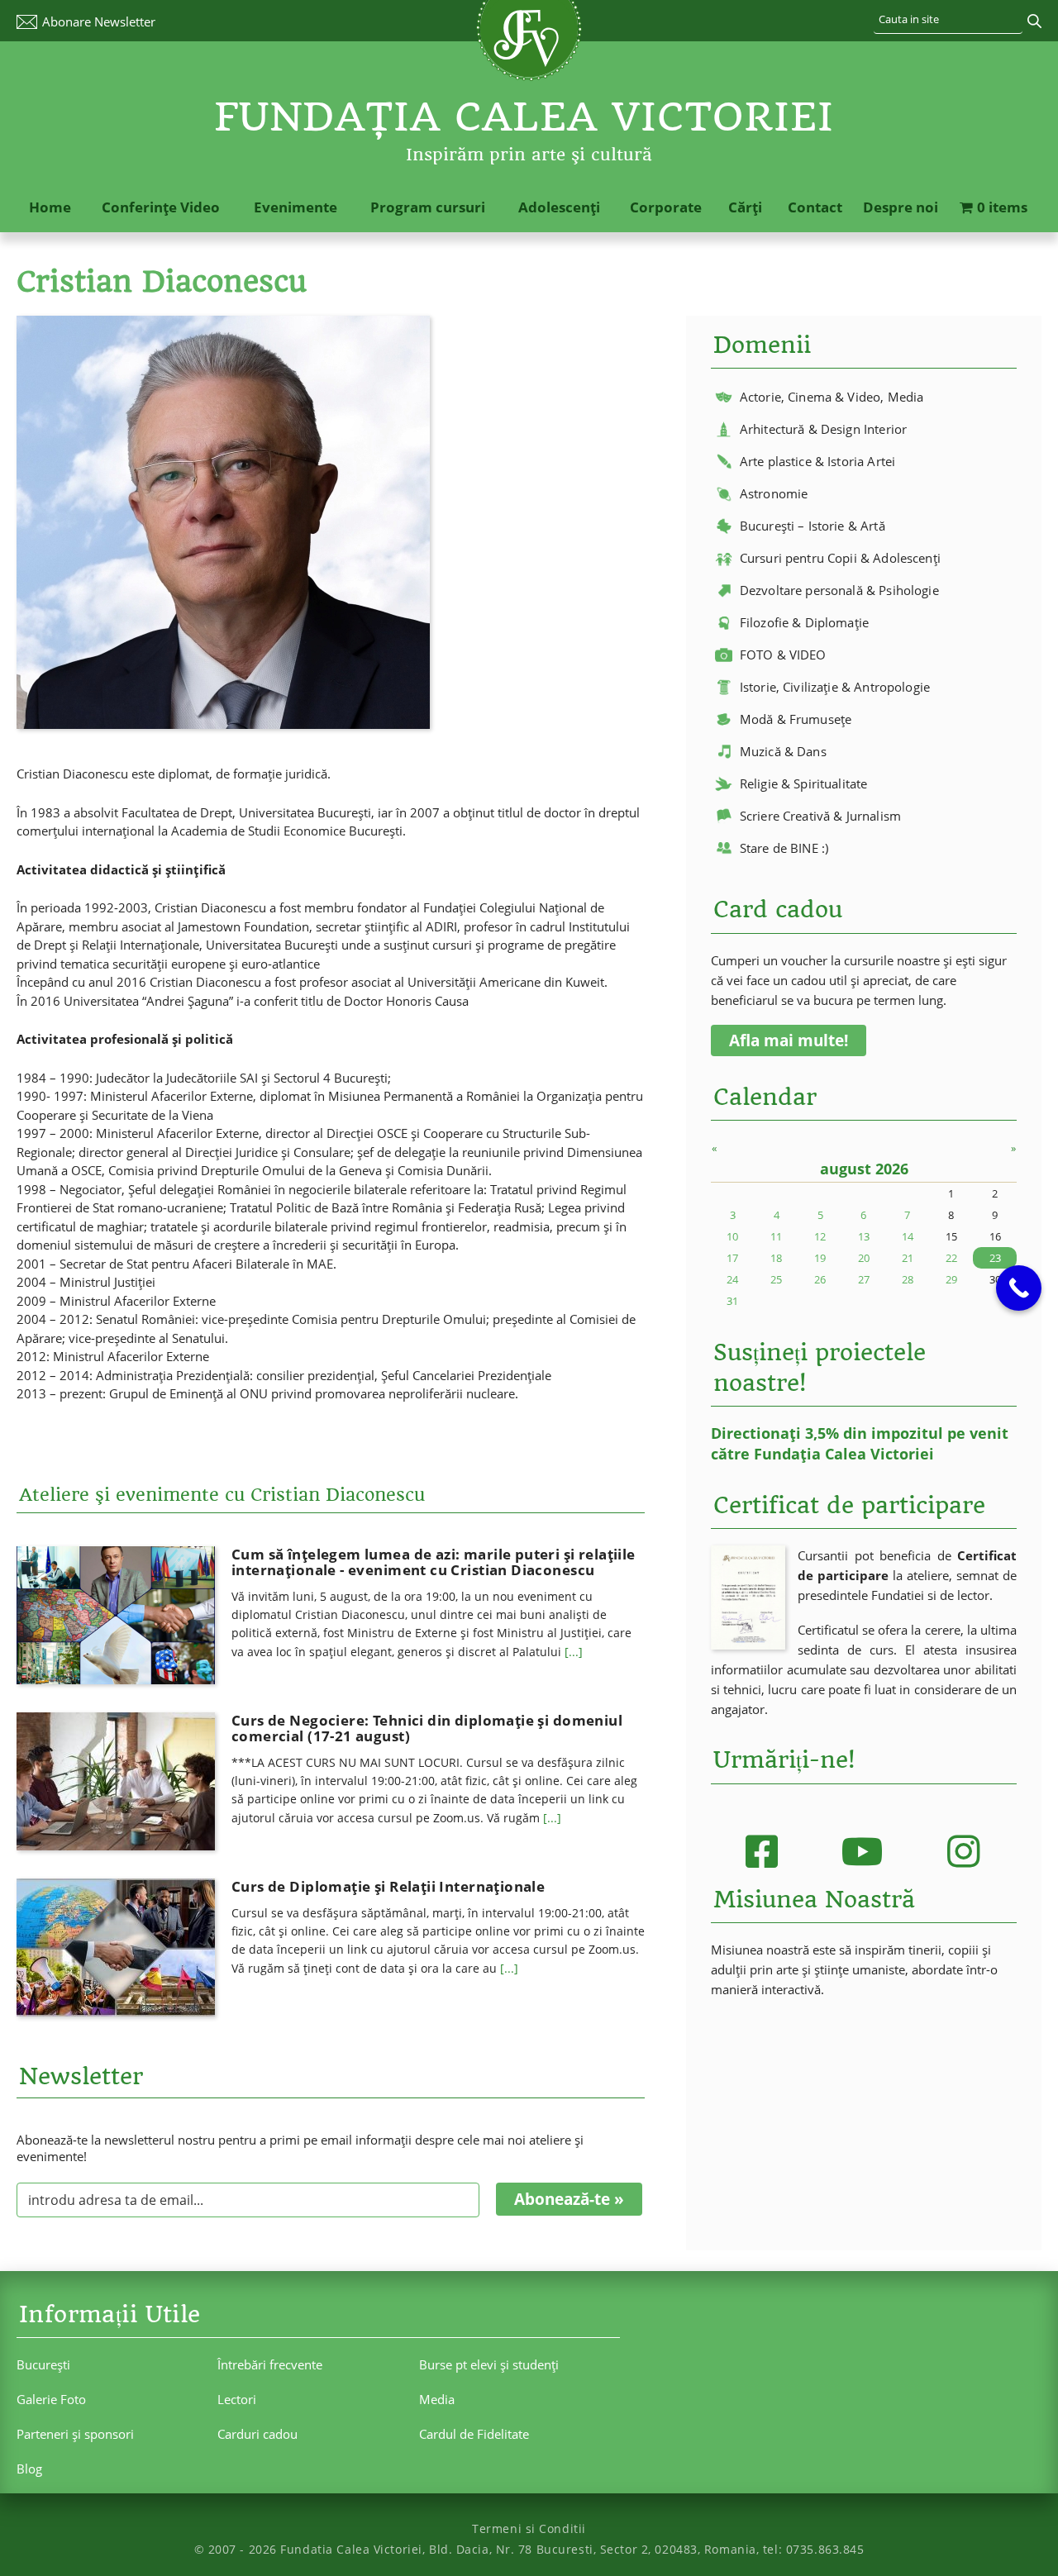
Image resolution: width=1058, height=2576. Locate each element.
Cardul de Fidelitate (474, 2434)
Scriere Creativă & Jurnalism (820, 816)
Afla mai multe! (789, 1040)
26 (820, 1279)
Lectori (237, 2399)
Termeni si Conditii (529, 2528)
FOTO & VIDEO (783, 655)
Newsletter (99, 21)
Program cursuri (428, 207)
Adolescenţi (559, 207)
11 (776, 1236)
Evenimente (295, 207)
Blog (29, 2469)
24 (732, 1279)
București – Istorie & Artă (813, 526)
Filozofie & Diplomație (804, 622)
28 (908, 1279)
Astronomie (774, 493)
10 (732, 1236)
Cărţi (745, 207)
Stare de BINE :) (784, 848)
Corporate (666, 207)
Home (50, 207)
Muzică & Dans (783, 751)
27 (864, 1279)
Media (437, 2399)
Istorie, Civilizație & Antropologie (835, 687)
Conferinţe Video (161, 207)
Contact (815, 207)
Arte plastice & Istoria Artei (817, 461)
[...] (574, 1652)
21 (908, 1258)
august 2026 (864, 1169)
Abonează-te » (569, 2199)
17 (732, 1258)
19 (820, 1258)
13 (864, 1236)
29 (951, 1279)
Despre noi (901, 207)
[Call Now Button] (1019, 1288)
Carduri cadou (257, 2434)
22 (951, 1258)
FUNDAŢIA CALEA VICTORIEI (524, 117)
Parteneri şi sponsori (75, 2434)
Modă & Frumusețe (796, 719)
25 (776, 1279)
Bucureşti (43, 2364)
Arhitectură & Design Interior (823, 429)
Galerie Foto (51, 2399)
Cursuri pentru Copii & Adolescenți (840, 558)
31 (732, 1301)
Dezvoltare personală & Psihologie (839, 590)
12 (820, 1236)
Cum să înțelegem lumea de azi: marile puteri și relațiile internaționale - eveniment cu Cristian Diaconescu (434, 1562)
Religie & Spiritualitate (804, 783)
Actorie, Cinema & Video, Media (832, 397)
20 (864, 1258)
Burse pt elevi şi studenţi (489, 2364)
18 (776, 1258)
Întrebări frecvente (270, 2364)
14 (908, 1236)
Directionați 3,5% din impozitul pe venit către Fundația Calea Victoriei (860, 1443)
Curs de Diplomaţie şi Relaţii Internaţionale (388, 1886)
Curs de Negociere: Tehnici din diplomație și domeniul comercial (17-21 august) (427, 1728)
